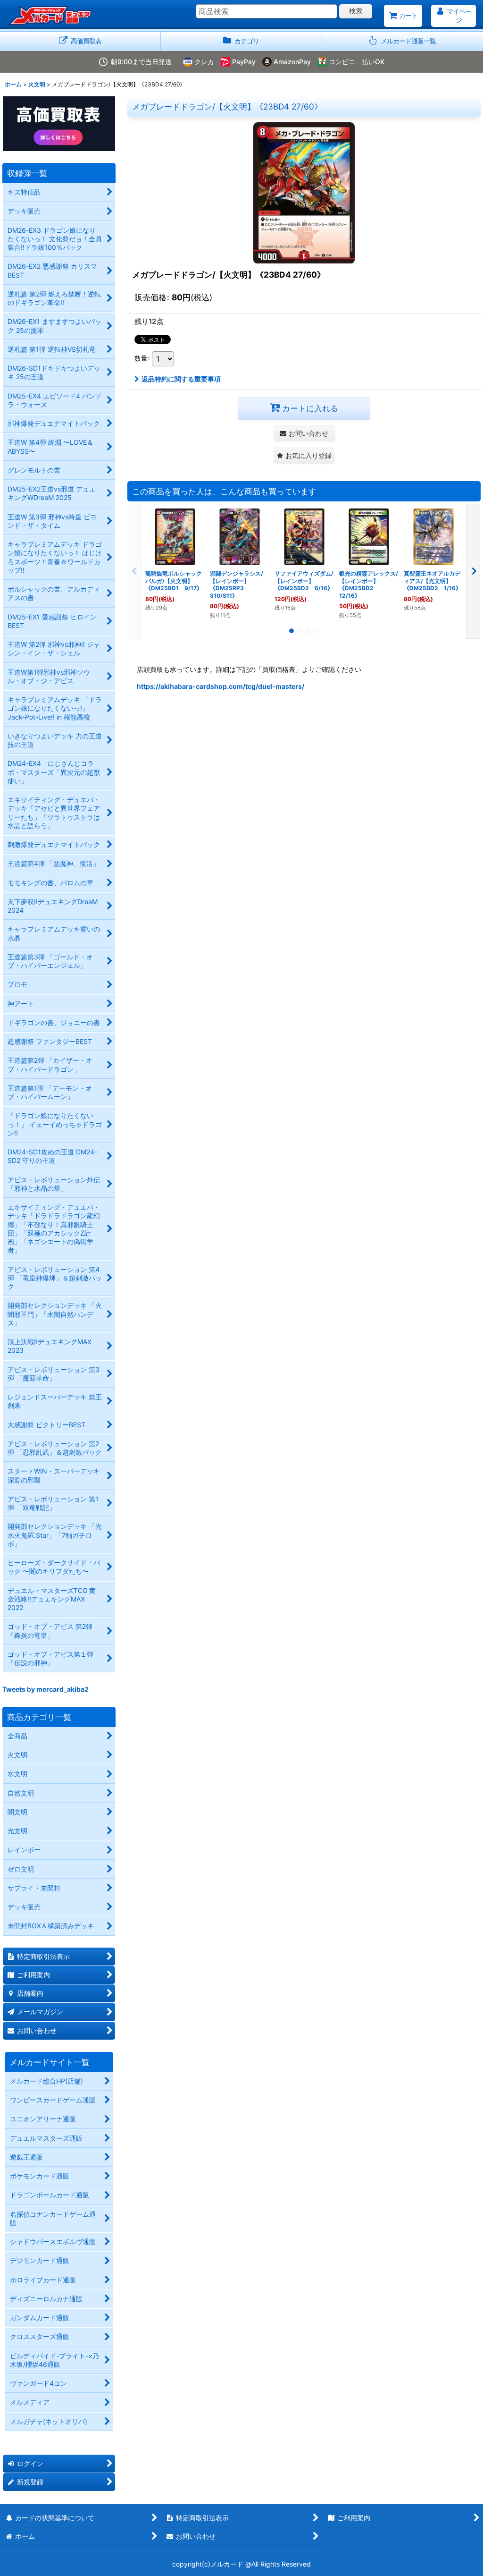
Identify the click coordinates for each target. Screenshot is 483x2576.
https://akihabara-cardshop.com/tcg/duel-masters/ (221, 686)
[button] (403, 41)
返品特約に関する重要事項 (181, 379)
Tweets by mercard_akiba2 (46, 1689)
